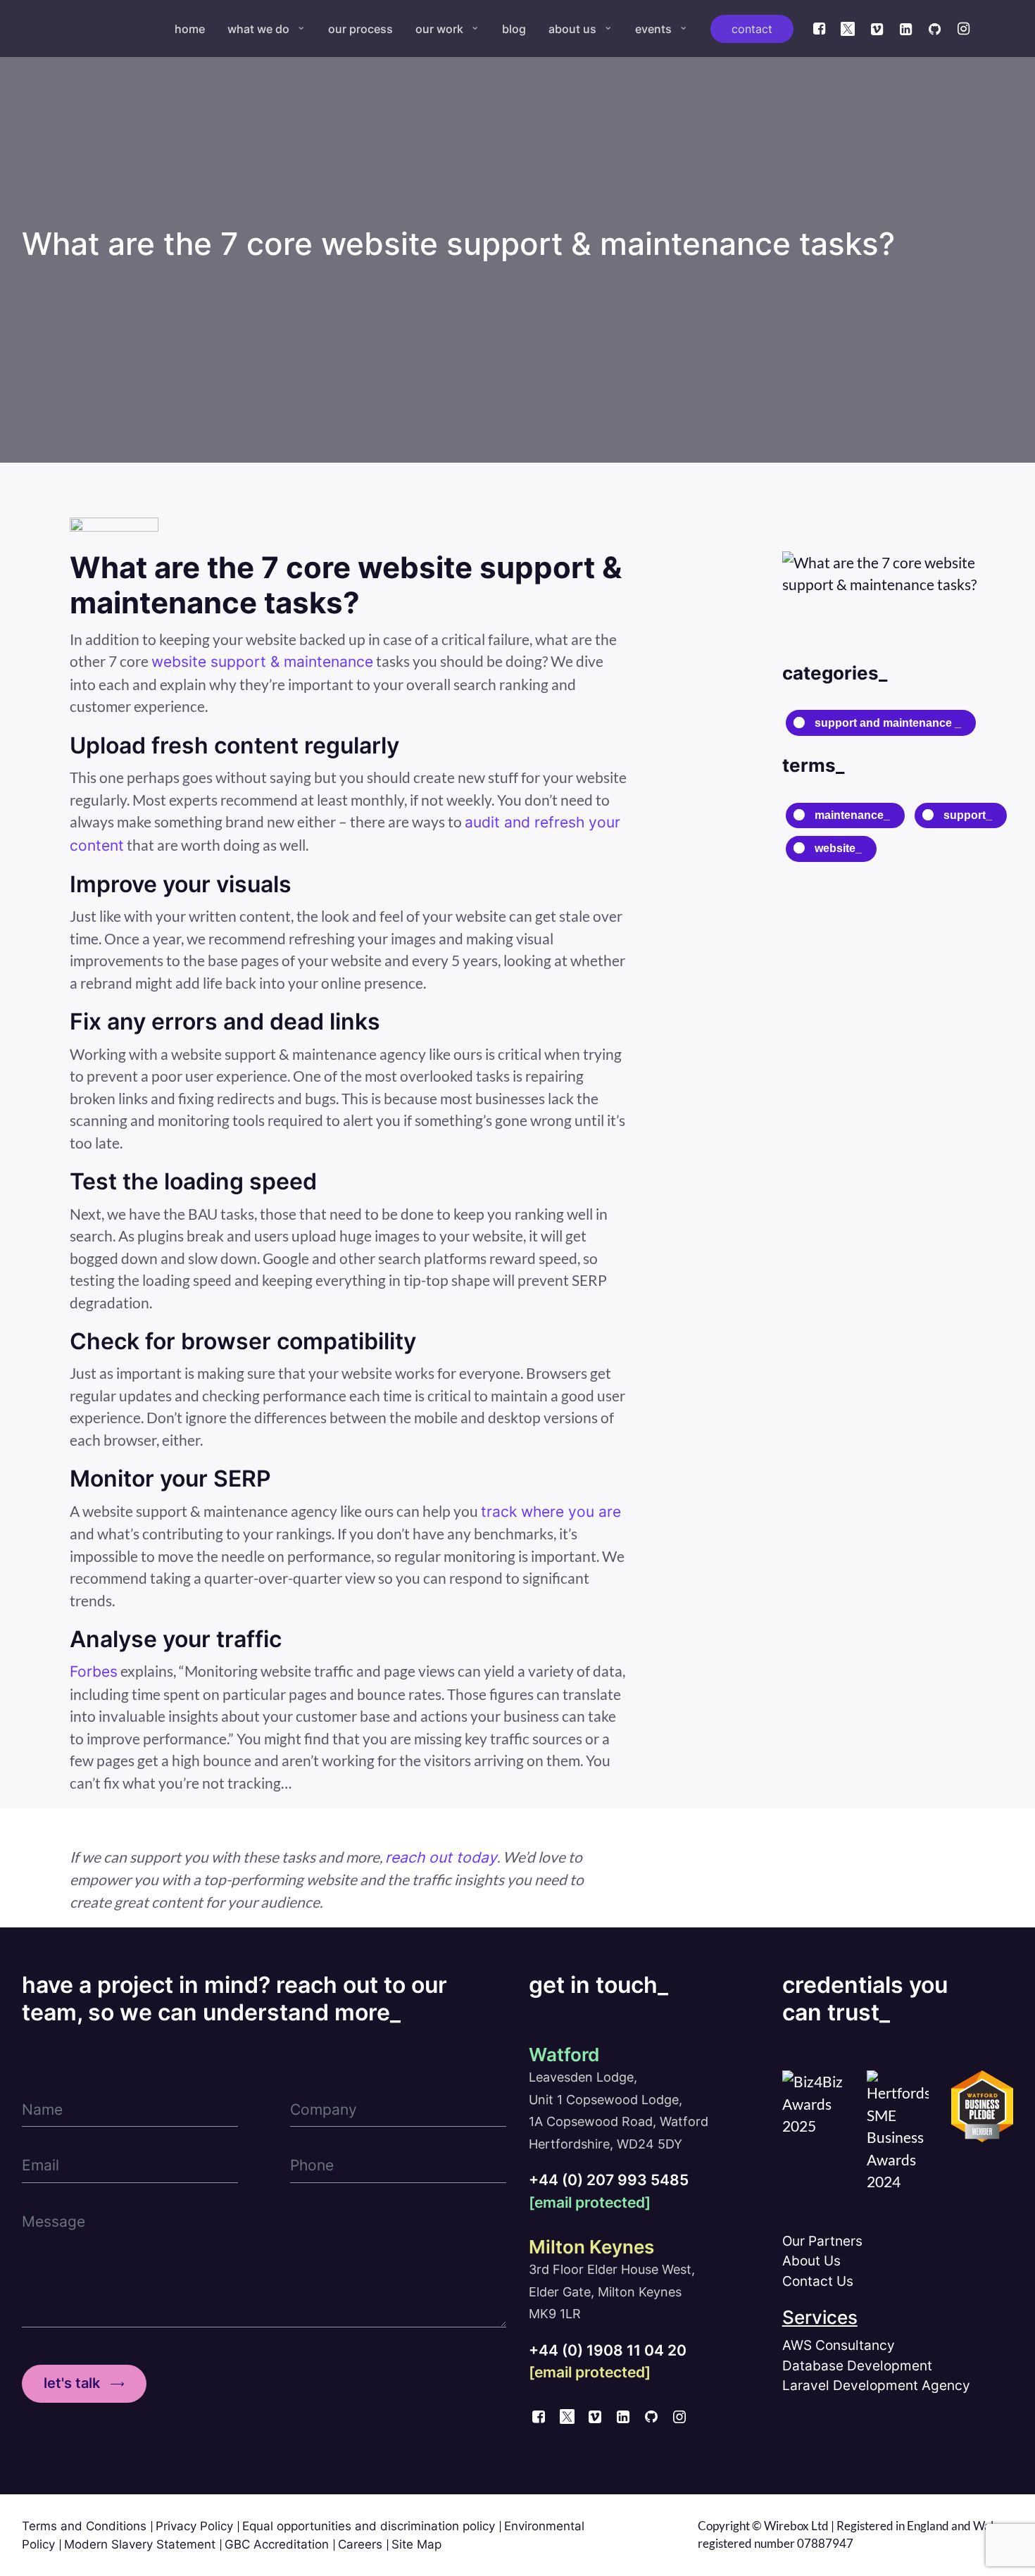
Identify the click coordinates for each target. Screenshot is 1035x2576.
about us (572, 29)
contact (752, 29)
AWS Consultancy (839, 2345)
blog (514, 29)
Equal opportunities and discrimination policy (370, 2526)
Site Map (416, 2544)
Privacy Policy (196, 2526)
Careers (362, 2544)
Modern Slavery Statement (142, 2544)
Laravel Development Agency (876, 2386)
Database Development (857, 2366)
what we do (258, 29)
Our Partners (822, 2241)
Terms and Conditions (86, 2526)
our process (360, 29)
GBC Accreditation (278, 2544)
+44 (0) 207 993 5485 (609, 2180)
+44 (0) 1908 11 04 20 (608, 2350)
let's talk (72, 2383)
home (190, 29)
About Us (811, 2261)
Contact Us (818, 2281)
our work (439, 29)
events (653, 29)
